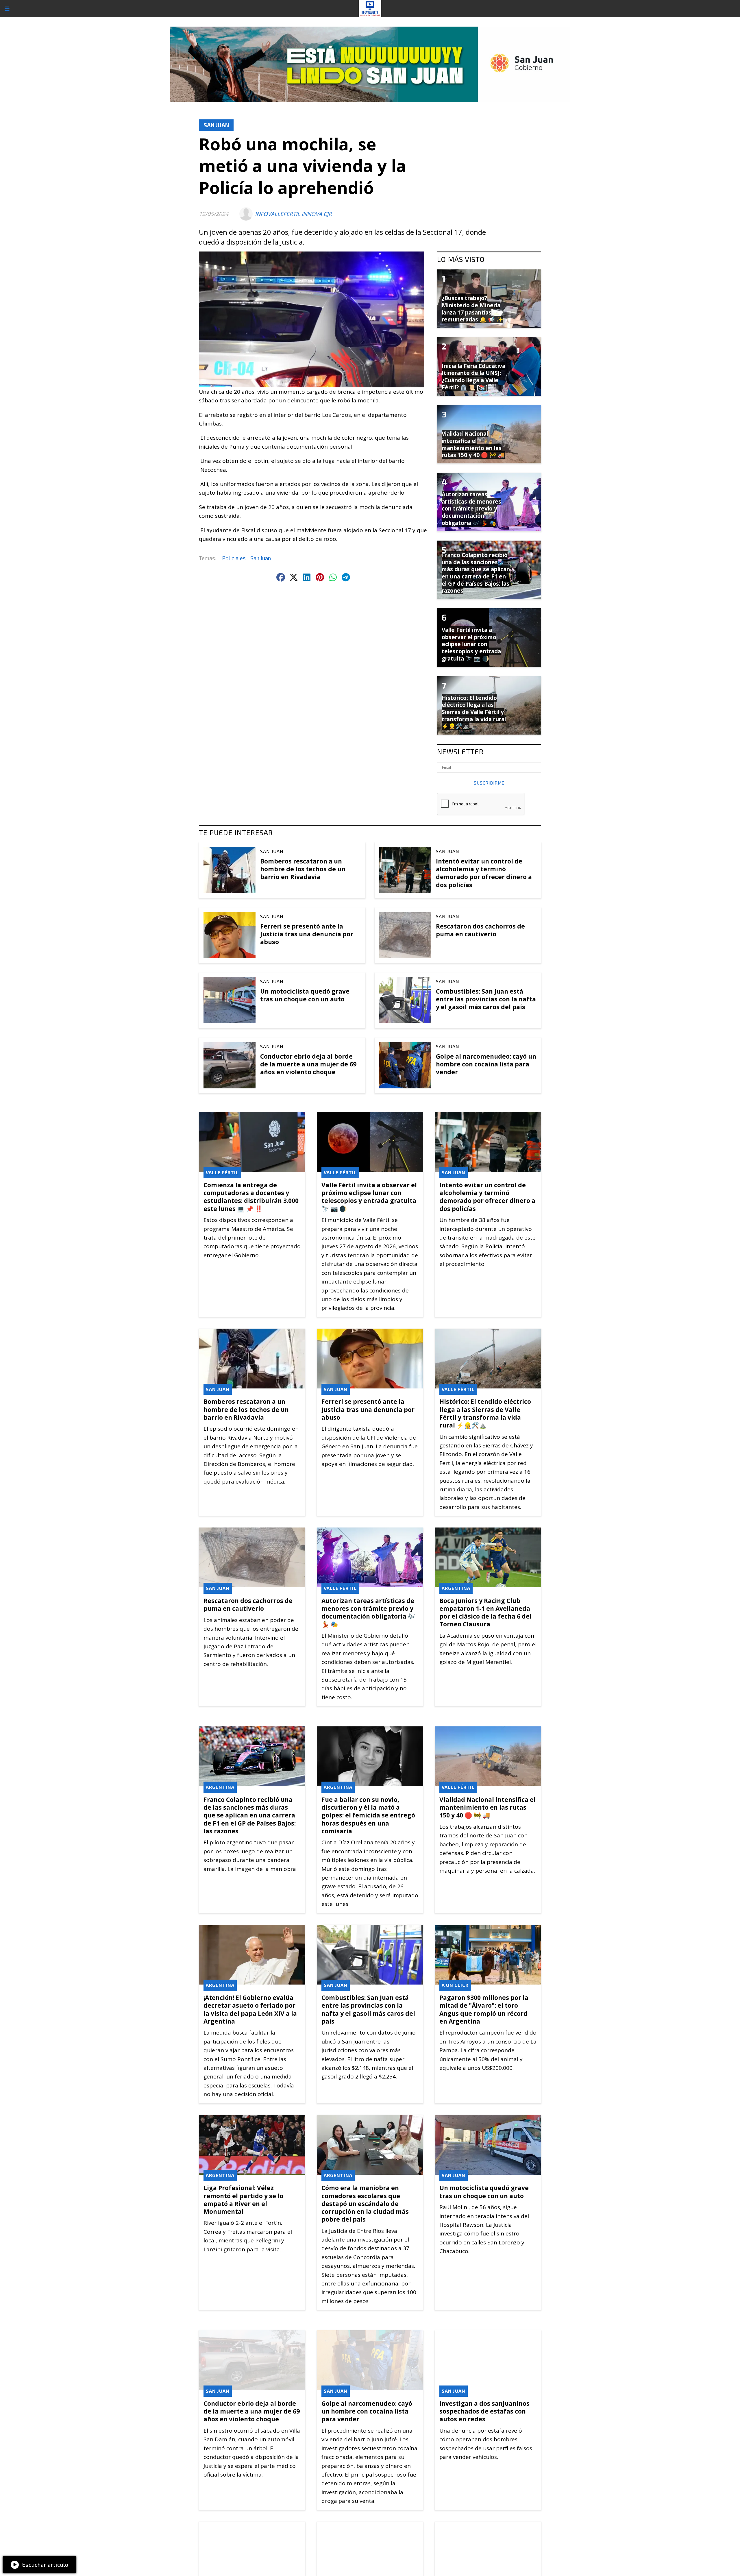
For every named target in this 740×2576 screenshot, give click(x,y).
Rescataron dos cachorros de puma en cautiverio (480, 930)
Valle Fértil (222, 1172)
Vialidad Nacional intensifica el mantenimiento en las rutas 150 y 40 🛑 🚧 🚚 (488, 1807)
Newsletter (460, 751)
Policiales (234, 558)
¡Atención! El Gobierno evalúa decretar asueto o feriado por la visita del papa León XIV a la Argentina (250, 2009)
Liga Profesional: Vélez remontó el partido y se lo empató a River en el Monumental (243, 2200)
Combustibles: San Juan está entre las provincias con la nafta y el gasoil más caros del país (486, 999)
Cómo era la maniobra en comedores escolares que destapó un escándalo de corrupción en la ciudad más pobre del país (365, 2204)
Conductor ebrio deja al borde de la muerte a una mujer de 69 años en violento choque (308, 1064)
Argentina (456, 1588)
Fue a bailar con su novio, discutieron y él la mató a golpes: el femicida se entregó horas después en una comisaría (368, 1815)
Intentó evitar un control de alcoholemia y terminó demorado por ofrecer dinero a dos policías (484, 873)
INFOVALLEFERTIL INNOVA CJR (293, 214)
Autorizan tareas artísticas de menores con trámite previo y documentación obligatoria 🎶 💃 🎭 (368, 1612)
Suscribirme (489, 783)
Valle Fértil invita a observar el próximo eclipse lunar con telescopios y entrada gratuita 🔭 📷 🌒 (369, 1197)
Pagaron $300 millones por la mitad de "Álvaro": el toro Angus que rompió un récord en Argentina (484, 2009)
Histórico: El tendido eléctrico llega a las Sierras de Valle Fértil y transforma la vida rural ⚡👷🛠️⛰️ (485, 1413)
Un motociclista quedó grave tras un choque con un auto (305, 995)
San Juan (216, 125)
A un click (455, 1985)
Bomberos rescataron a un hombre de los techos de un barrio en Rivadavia (303, 869)
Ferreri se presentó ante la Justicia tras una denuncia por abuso (307, 934)
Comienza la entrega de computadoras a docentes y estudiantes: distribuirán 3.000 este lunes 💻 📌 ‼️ (251, 1197)
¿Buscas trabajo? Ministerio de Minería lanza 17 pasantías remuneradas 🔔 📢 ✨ (472, 309)
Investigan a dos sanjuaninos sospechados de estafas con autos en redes (484, 2411)
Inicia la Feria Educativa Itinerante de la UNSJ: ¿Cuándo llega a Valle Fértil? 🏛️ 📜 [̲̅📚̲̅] (473, 377)
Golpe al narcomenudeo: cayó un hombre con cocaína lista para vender (486, 1064)
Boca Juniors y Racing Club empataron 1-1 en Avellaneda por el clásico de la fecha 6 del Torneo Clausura (485, 1612)
